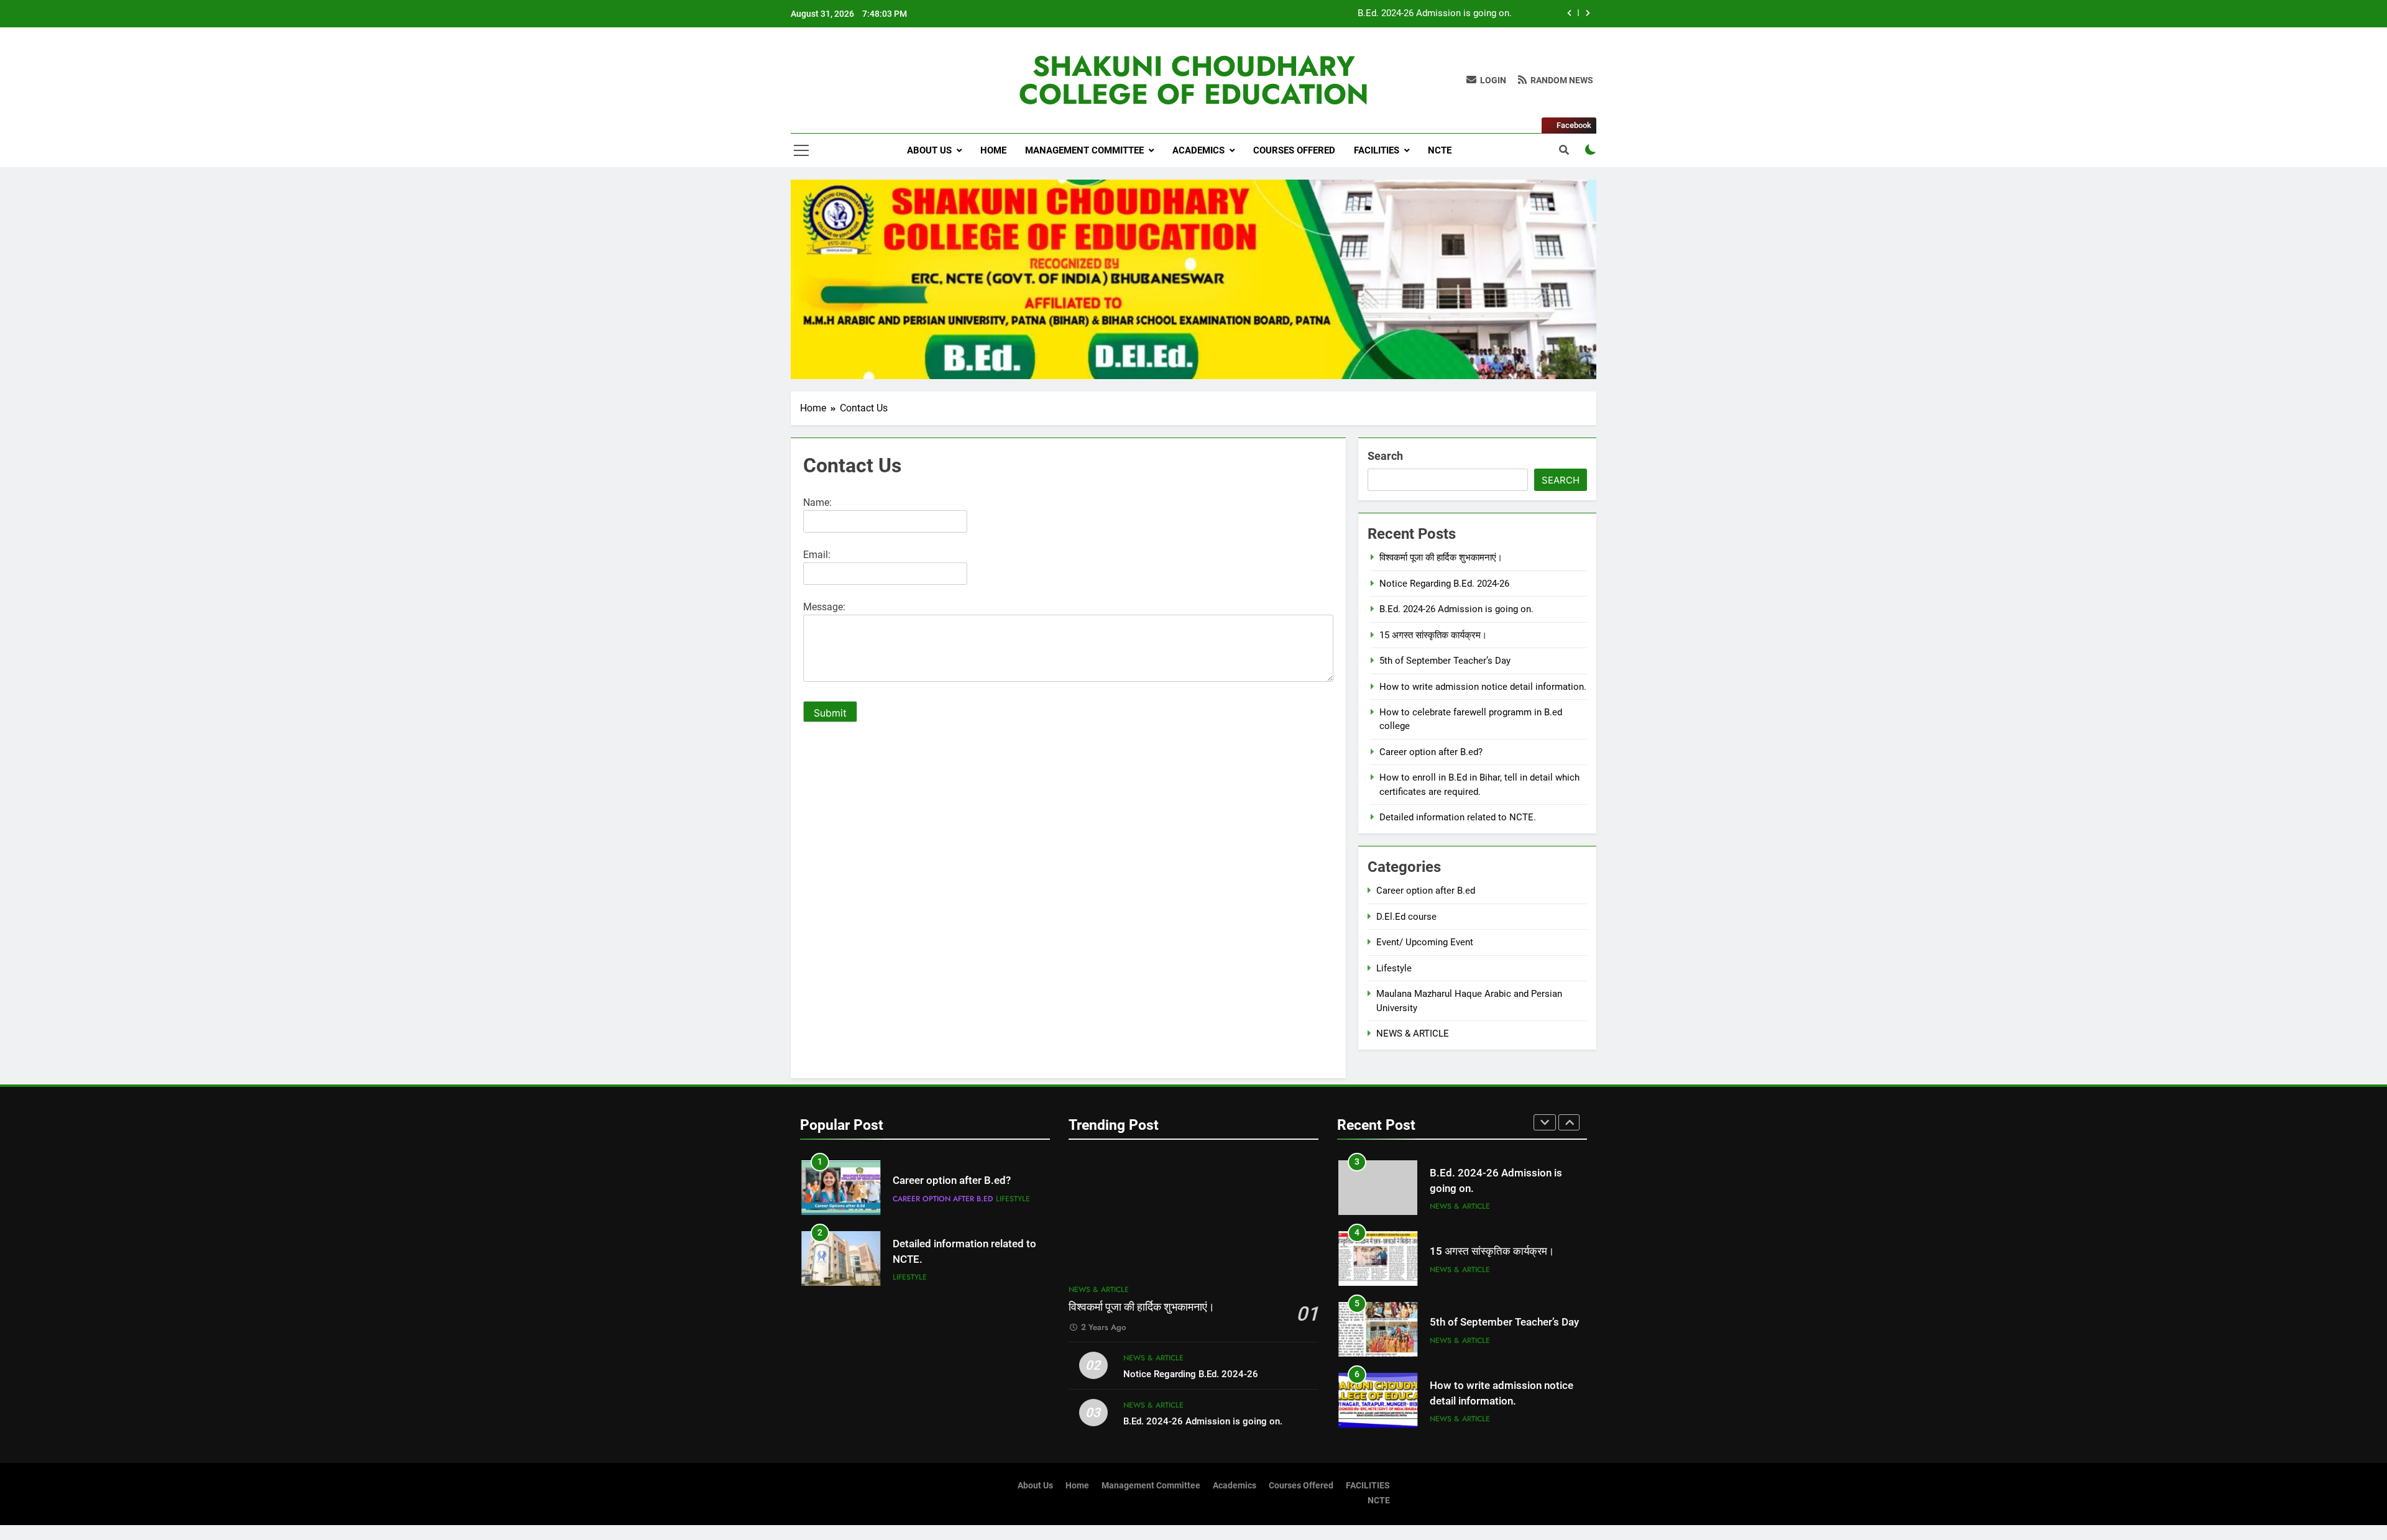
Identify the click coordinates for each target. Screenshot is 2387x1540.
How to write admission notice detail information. (1483, 687)
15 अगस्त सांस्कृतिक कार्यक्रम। (1433, 635)
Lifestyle (1394, 968)
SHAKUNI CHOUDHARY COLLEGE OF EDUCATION (1194, 80)
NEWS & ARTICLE (1413, 1034)
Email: (817, 555)
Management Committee (1084, 150)
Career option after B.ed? (1431, 752)
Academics (1198, 150)
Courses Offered (1294, 150)
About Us (929, 150)
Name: (817, 502)
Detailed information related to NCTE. (1458, 817)
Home (993, 150)
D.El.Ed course (1406, 917)
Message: (824, 607)
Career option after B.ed (1426, 891)
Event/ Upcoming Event (1425, 942)
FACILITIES (1377, 150)
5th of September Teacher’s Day (1445, 661)
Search (1385, 456)
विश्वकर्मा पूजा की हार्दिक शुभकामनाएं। (1441, 557)
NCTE (1440, 150)
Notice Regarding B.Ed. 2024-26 (1444, 584)
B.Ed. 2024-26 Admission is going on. (1435, 14)
